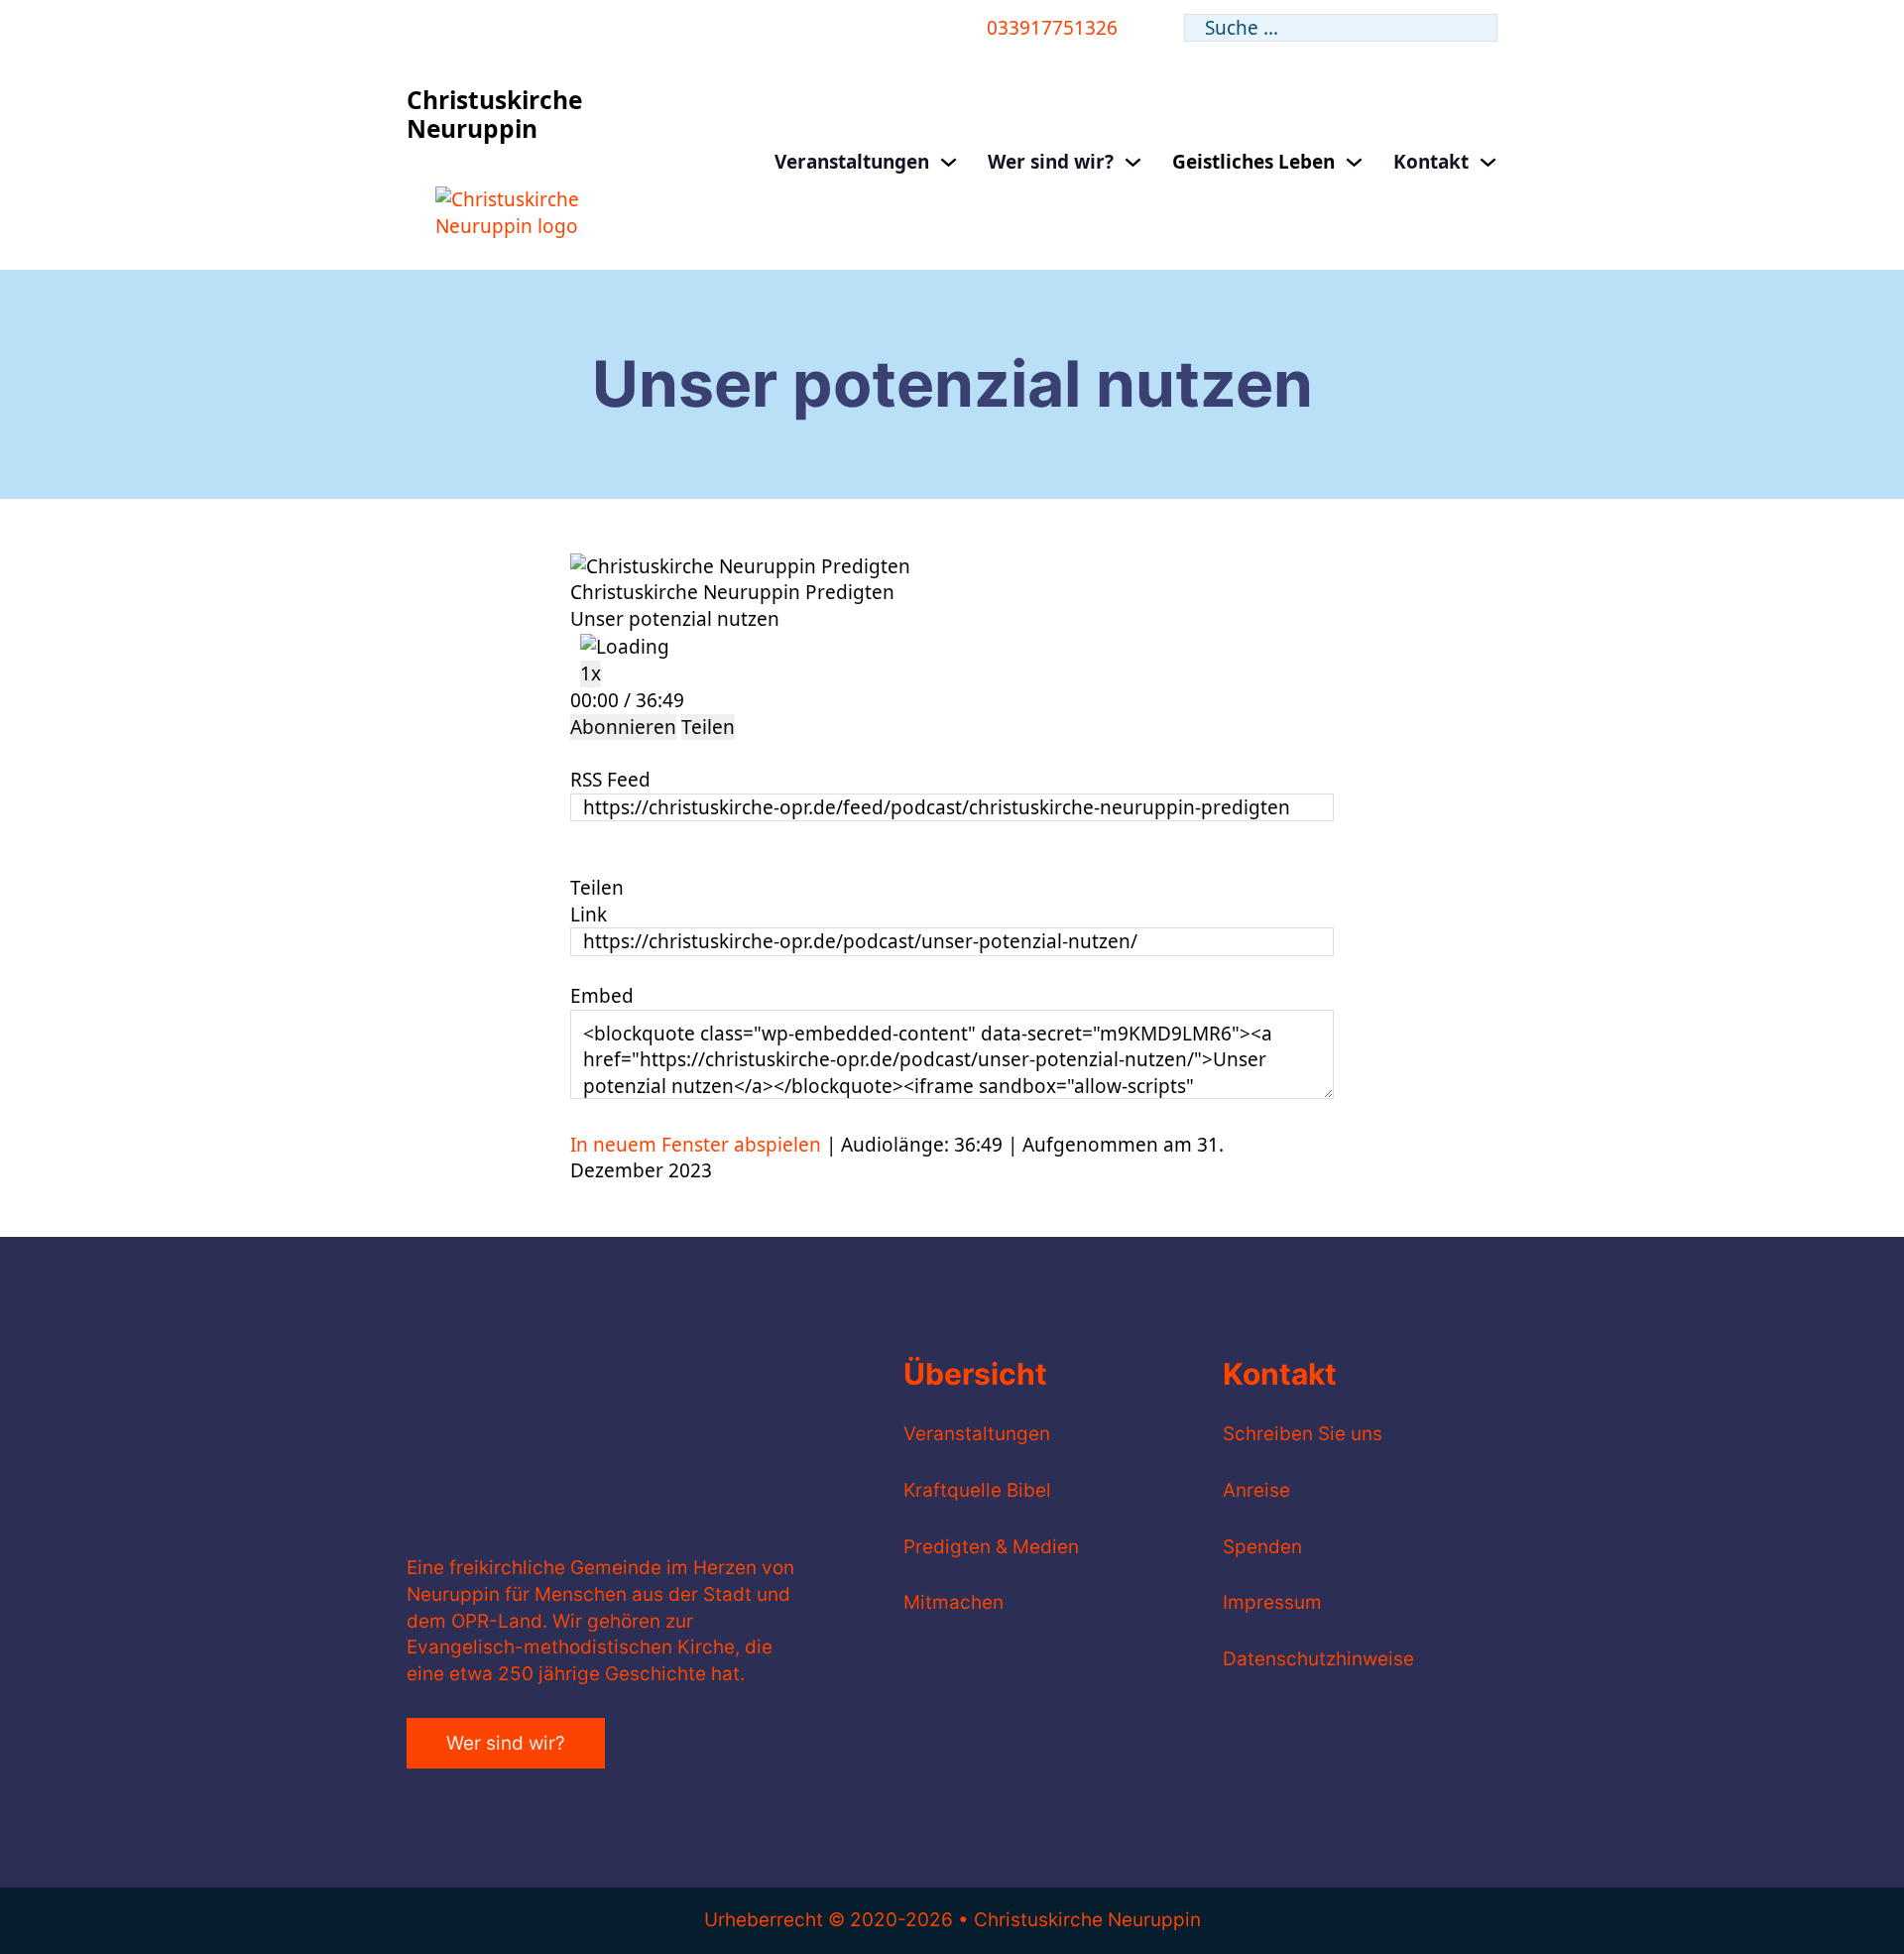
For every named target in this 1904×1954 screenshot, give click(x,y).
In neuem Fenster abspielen (696, 1145)
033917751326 (1052, 28)
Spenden (1262, 1547)
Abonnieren (623, 727)
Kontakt (1431, 162)
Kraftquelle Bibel (977, 1490)
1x (591, 673)
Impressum (1272, 1602)
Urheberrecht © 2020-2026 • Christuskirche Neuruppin (952, 1920)
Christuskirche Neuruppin (494, 114)
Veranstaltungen (852, 162)
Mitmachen (953, 1602)
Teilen (708, 727)
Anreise (1256, 1490)
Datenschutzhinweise (1318, 1659)
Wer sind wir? (1051, 162)
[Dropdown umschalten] (949, 162)
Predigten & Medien (991, 1547)
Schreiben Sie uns (1303, 1434)
